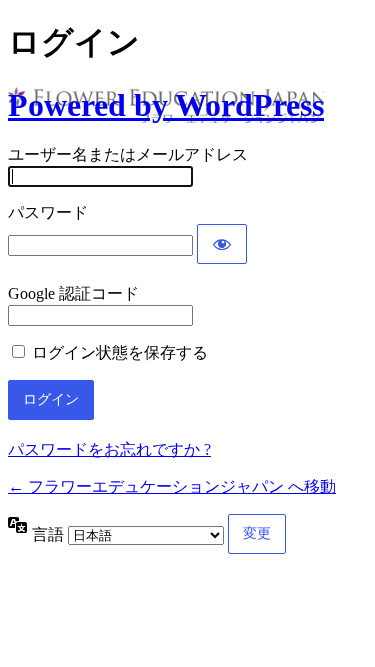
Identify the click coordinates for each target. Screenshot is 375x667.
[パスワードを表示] (222, 244)
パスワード (48, 212)
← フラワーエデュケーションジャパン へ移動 (172, 486)
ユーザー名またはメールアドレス (128, 154)
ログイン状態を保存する (120, 352)
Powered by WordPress (166, 105)
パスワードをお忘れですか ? (109, 449)
